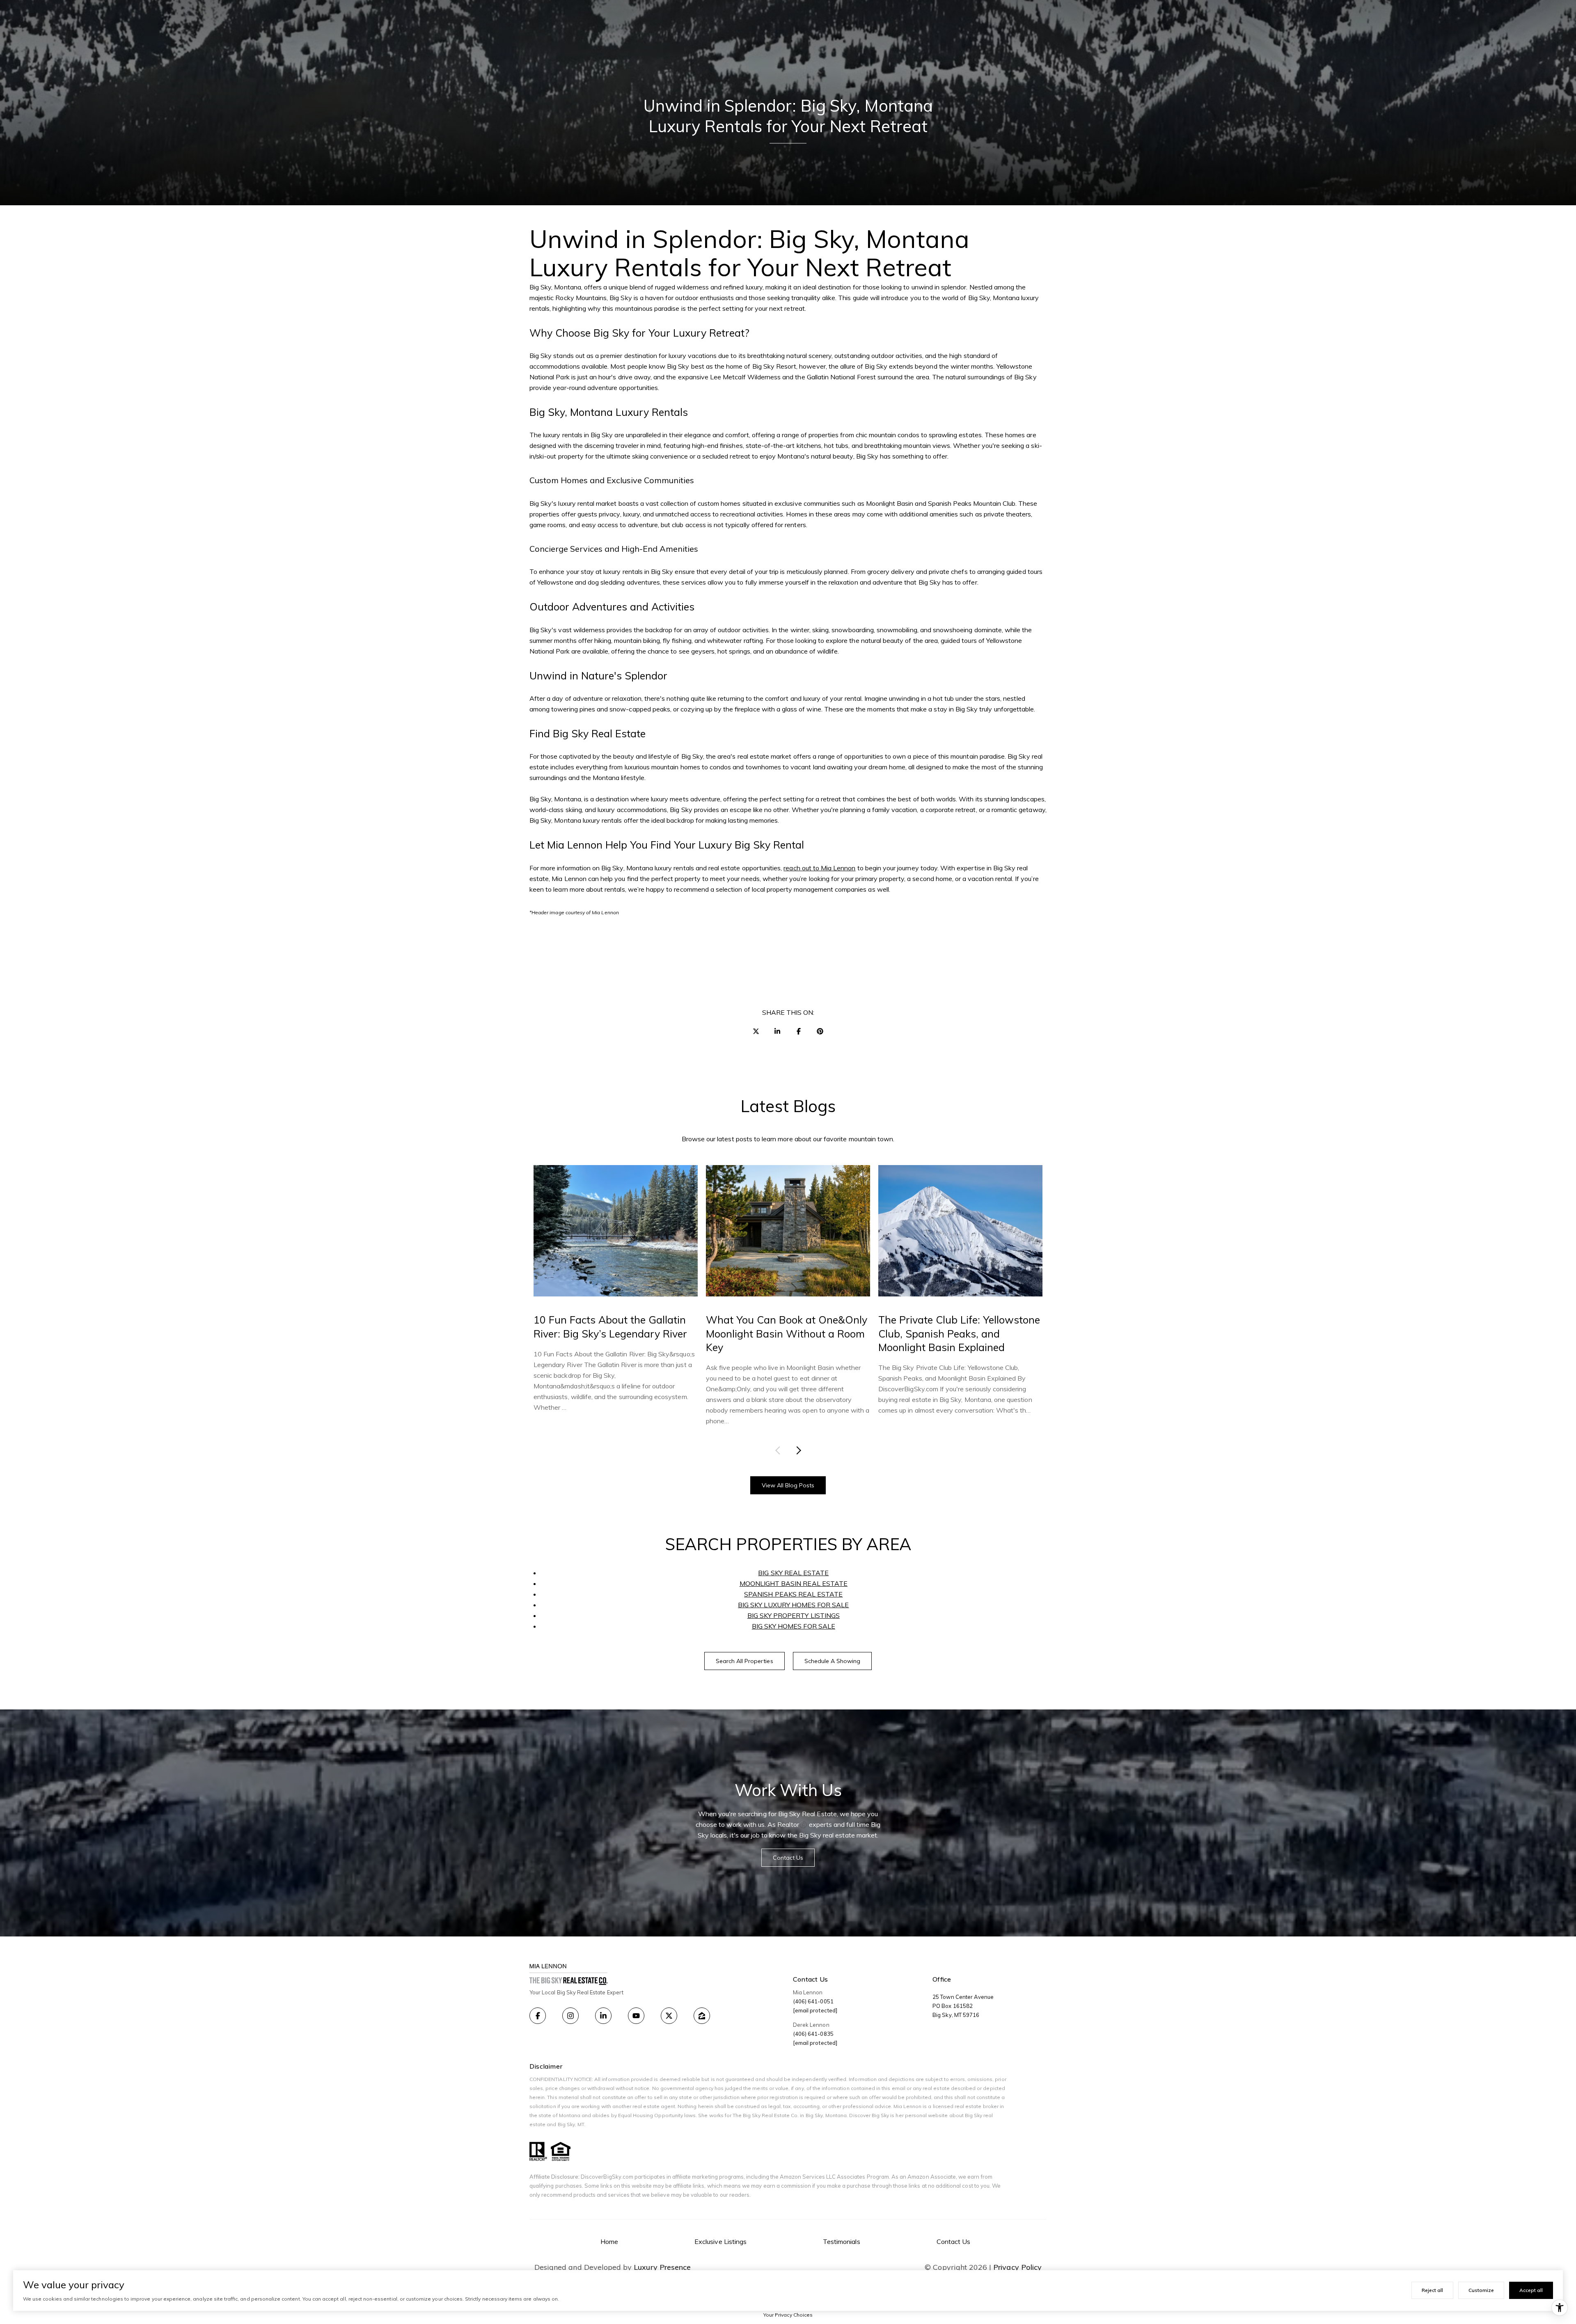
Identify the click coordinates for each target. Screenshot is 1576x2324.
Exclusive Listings (720, 2241)
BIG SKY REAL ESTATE (793, 1573)
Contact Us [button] (788, 1858)
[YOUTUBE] (636, 2016)
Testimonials (842, 2241)
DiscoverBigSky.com (607, 2177)
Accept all (1531, 2290)
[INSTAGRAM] (570, 2016)
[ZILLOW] (702, 2016)
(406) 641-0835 (813, 2034)
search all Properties (744, 1661)
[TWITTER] (669, 2016)
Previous (779, 1450)
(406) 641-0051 (813, 2001)
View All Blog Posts (788, 1485)
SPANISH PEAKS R (773, 1594)
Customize (1481, 2290)
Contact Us (954, 2241)
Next (797, 1450)
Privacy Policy (1017, 2267)
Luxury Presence (662, 2267)
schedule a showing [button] (833, 1661)
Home (609, 2241)
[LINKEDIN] (603, 2016)
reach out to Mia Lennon (819, 868)
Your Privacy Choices (788, 2315)
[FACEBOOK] (538, 2016)
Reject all (1432, 2290)
